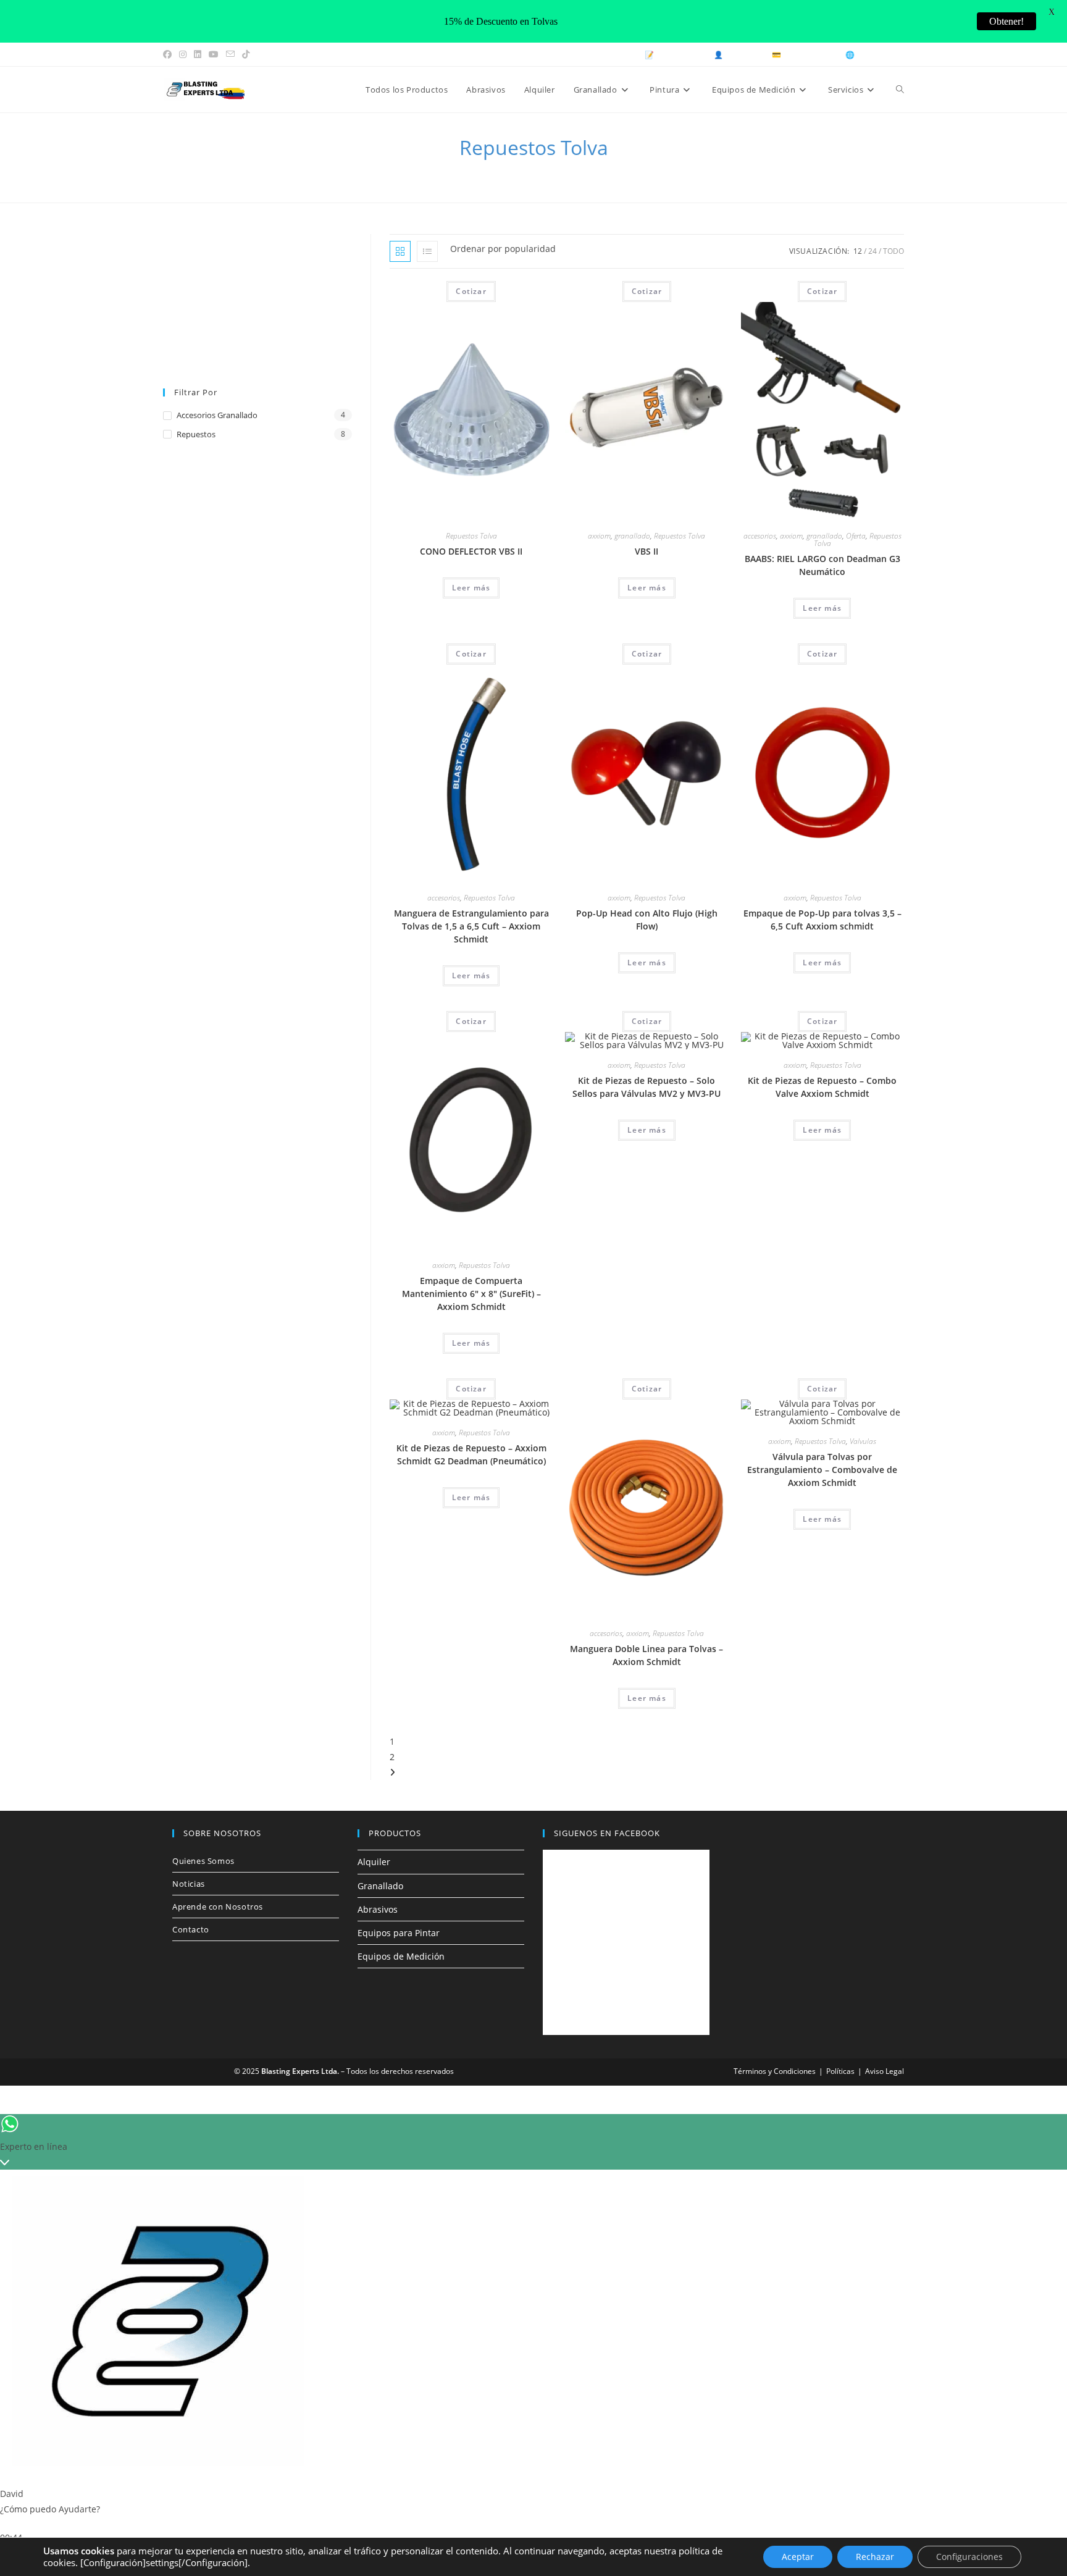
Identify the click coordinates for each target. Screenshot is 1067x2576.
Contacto (191, 1929)
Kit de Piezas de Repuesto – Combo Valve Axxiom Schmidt (822, 1087)
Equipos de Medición (401, 1956)
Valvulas (863, 1441)
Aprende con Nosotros (218, 1907)
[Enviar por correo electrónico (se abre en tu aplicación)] (230, 54)
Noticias (189, 1884)
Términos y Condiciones (775, 2071)
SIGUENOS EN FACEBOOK (607, 1833)
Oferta (856, 536)
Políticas (840, 2071)
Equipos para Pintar (399, 1933)
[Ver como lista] (427, 251)
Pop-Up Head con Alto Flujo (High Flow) (647, 920)
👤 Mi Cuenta (738, 55)
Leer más (471, 588)
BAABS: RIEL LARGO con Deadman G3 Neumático (822, 565)
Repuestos (196, 434)
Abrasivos (378, 1909)
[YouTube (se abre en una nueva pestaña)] (214, 54)
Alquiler (374, 1862)
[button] (508, 295)
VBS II (646, 551)
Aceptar (798, 2557)
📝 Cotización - (673, 55)
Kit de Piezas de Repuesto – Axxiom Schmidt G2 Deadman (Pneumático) (471, 1454)
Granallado (380, 1886)
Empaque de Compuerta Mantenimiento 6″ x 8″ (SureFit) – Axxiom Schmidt (471, 1294)
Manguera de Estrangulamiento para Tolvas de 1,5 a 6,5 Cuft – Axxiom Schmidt (471, 926)
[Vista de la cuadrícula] (400, 251)
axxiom (599, 536)
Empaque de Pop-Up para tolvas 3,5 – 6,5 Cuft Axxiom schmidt (822, 920)
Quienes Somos (203, 1861)
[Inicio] (473, 172)
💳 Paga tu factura (804, 55)
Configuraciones (969, 2557)
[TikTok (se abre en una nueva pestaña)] (246, 54)
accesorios (760, 536)
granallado (632, 536)
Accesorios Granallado (217, 415)
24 (872, 251)
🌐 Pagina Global (875, 55)
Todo (893, 251)
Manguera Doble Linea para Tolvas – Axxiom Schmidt (646, 1655)
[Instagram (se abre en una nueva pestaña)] (183, 54)
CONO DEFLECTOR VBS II (471, 551)
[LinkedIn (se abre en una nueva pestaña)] (198, 54)
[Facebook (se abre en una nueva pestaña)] (169, 54)
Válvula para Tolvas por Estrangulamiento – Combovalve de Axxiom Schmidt (822, 1470)
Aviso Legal (885, 2071)
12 (858, 251)
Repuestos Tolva (569, 172)
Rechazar (875, 2557)
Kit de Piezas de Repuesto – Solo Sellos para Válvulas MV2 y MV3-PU (646, 1087)
